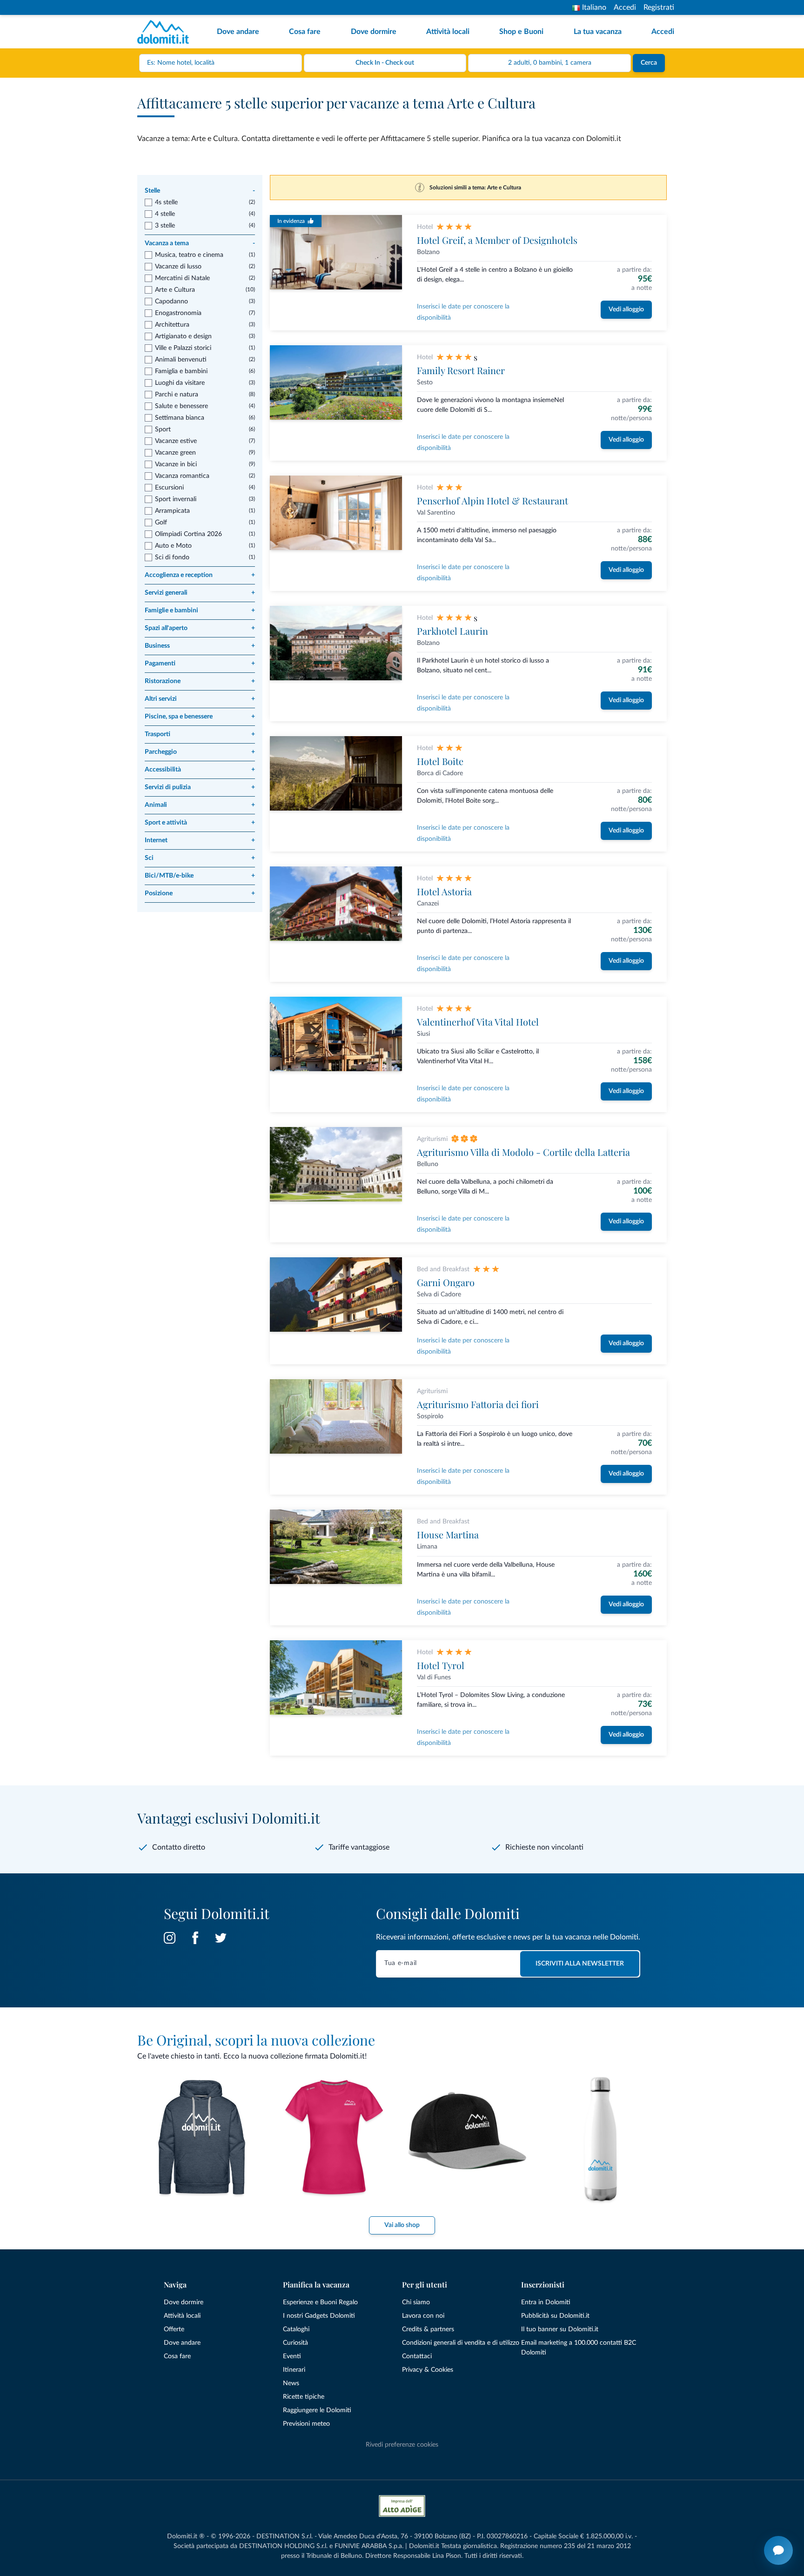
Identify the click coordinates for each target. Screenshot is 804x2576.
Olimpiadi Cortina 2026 (188, 534)
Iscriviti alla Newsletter (580, 1964)
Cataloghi (296, 2329)
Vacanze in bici (176, 464)
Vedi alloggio (626, 309)
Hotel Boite (440, 761)
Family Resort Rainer (461, 370)
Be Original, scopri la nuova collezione (256, 2040)
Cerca (649, 63)
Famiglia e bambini (181, 371)
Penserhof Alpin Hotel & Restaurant (492, 500)
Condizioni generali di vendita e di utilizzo (461, 2343)
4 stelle (165, 214)
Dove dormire (374, 32)
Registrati (659, 7)
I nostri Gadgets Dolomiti (319, 2316)
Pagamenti (200, 664)
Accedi (625, 7)
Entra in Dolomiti (546, 2302)
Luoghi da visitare (180, 383)
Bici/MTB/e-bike (200, 876)
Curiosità (295, 2343)
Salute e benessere (181, 406)
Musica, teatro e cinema (189, 255)
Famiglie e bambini (200, 610)
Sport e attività (200, 823)
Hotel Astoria (444, 891)
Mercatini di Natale (182, 278)
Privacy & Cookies (428, 2370)
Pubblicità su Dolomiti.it (555, 2316)
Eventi (292, 2356)
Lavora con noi (423, 2316)
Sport (163, 429)
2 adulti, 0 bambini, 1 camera (550, 63)
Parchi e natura (177, 395)
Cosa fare (305, 32)
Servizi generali (200, 593)
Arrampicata (172, 511)
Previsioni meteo (306, 2424)
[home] (166, 32)
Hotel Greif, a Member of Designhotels (497, 240)
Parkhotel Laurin (452, 631)
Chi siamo (416, 2302)
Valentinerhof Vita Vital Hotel (478, 1022)
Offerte (174, 2329)
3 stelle (165, 226)
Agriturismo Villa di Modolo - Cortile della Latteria (523, 1152)
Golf (161, 523)
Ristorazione (200, 681)
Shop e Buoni (521, 32)
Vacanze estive (176, 441)
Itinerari (294, 2370)
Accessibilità (200, 770)
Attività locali (448, 32)
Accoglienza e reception (200, 575)
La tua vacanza (598, 32)
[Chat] (778, 2550)
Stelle (200, 191)
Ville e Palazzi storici (183, 348)
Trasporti (200, 734)
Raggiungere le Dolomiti (317, 2410)
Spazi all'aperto (200, 628)
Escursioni (169, 488)
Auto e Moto (173, 546)
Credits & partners (428, 2329)
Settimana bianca (180, 418)
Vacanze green (175, 453)
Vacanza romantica (182, 476)
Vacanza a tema (200, 243)
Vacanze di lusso (178, 267)
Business (200, 646)
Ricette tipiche (304, 2397)
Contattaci (417, 2356)
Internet (200, 840)
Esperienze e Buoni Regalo (320, 2302)
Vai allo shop (402, 2225)
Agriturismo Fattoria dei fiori (478, 1404)
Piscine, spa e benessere (200, 717)
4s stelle (166, 202)
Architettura (172, 325)
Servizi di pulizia (200, 787)
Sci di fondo (172, 557)
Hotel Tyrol (441, 1665)
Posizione (200, 893)
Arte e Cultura (175, 290)
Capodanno (171, 302)
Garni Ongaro (446, 1282)
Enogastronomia (178, 313)
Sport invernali (176, 499)
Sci (200, 858)
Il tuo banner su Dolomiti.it (560, 2329)
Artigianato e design (183, 336)
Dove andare (238, 32)
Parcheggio (200, 752)
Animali (200, 805)
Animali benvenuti (181, 360)
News (291, 2383)
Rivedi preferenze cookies (402, 2445)
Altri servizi (200, 699)
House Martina (448, 1534)
